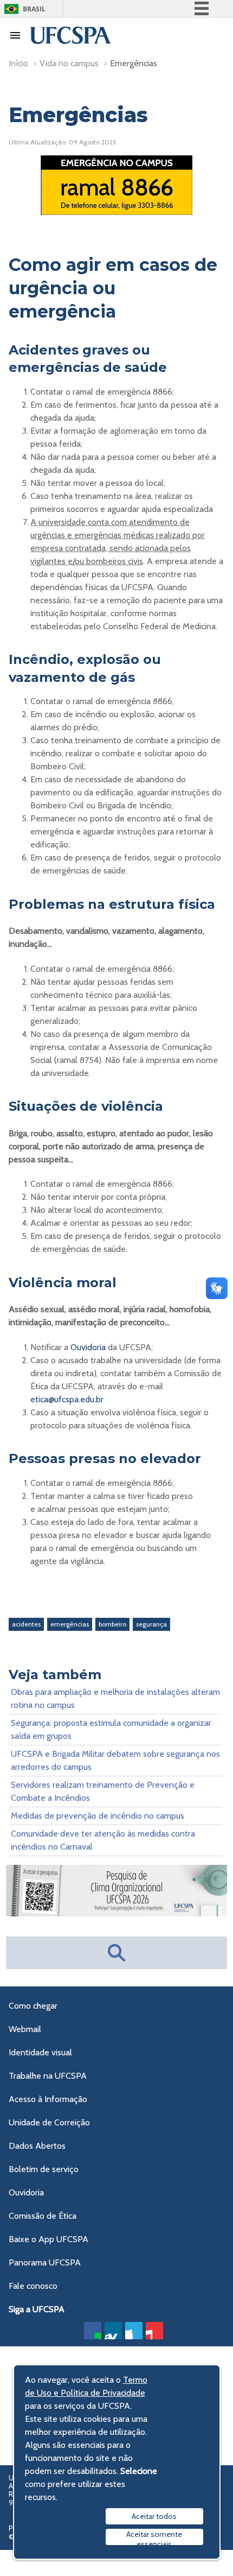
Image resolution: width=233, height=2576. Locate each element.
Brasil (34, 9)
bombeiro (112, 1624)
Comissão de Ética (43, 2216)
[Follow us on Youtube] (154, 2331)
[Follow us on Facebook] (93, 2331)
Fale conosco (33, 2286)
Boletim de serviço (44, 2169)
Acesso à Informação (48, 2099)
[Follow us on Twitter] (134, 2331)
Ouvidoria (88, 1347)
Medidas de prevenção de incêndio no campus (98, 1816)
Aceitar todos (154, 2516)
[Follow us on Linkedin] (113, 2331)
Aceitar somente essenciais (154, 2537)
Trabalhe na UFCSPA (48, 2076)
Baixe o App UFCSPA (48, 2239)
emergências (70, 1624)
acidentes (26, 1624)
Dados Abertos (37, 2146)
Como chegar (33, 2006)
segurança (151, 1624)
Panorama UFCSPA (45, 2262)
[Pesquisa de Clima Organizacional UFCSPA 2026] (116, 1913)
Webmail (25, 2029)
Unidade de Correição (49, 2122)
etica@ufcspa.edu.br (67, 1399)
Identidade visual (40, 2052)
